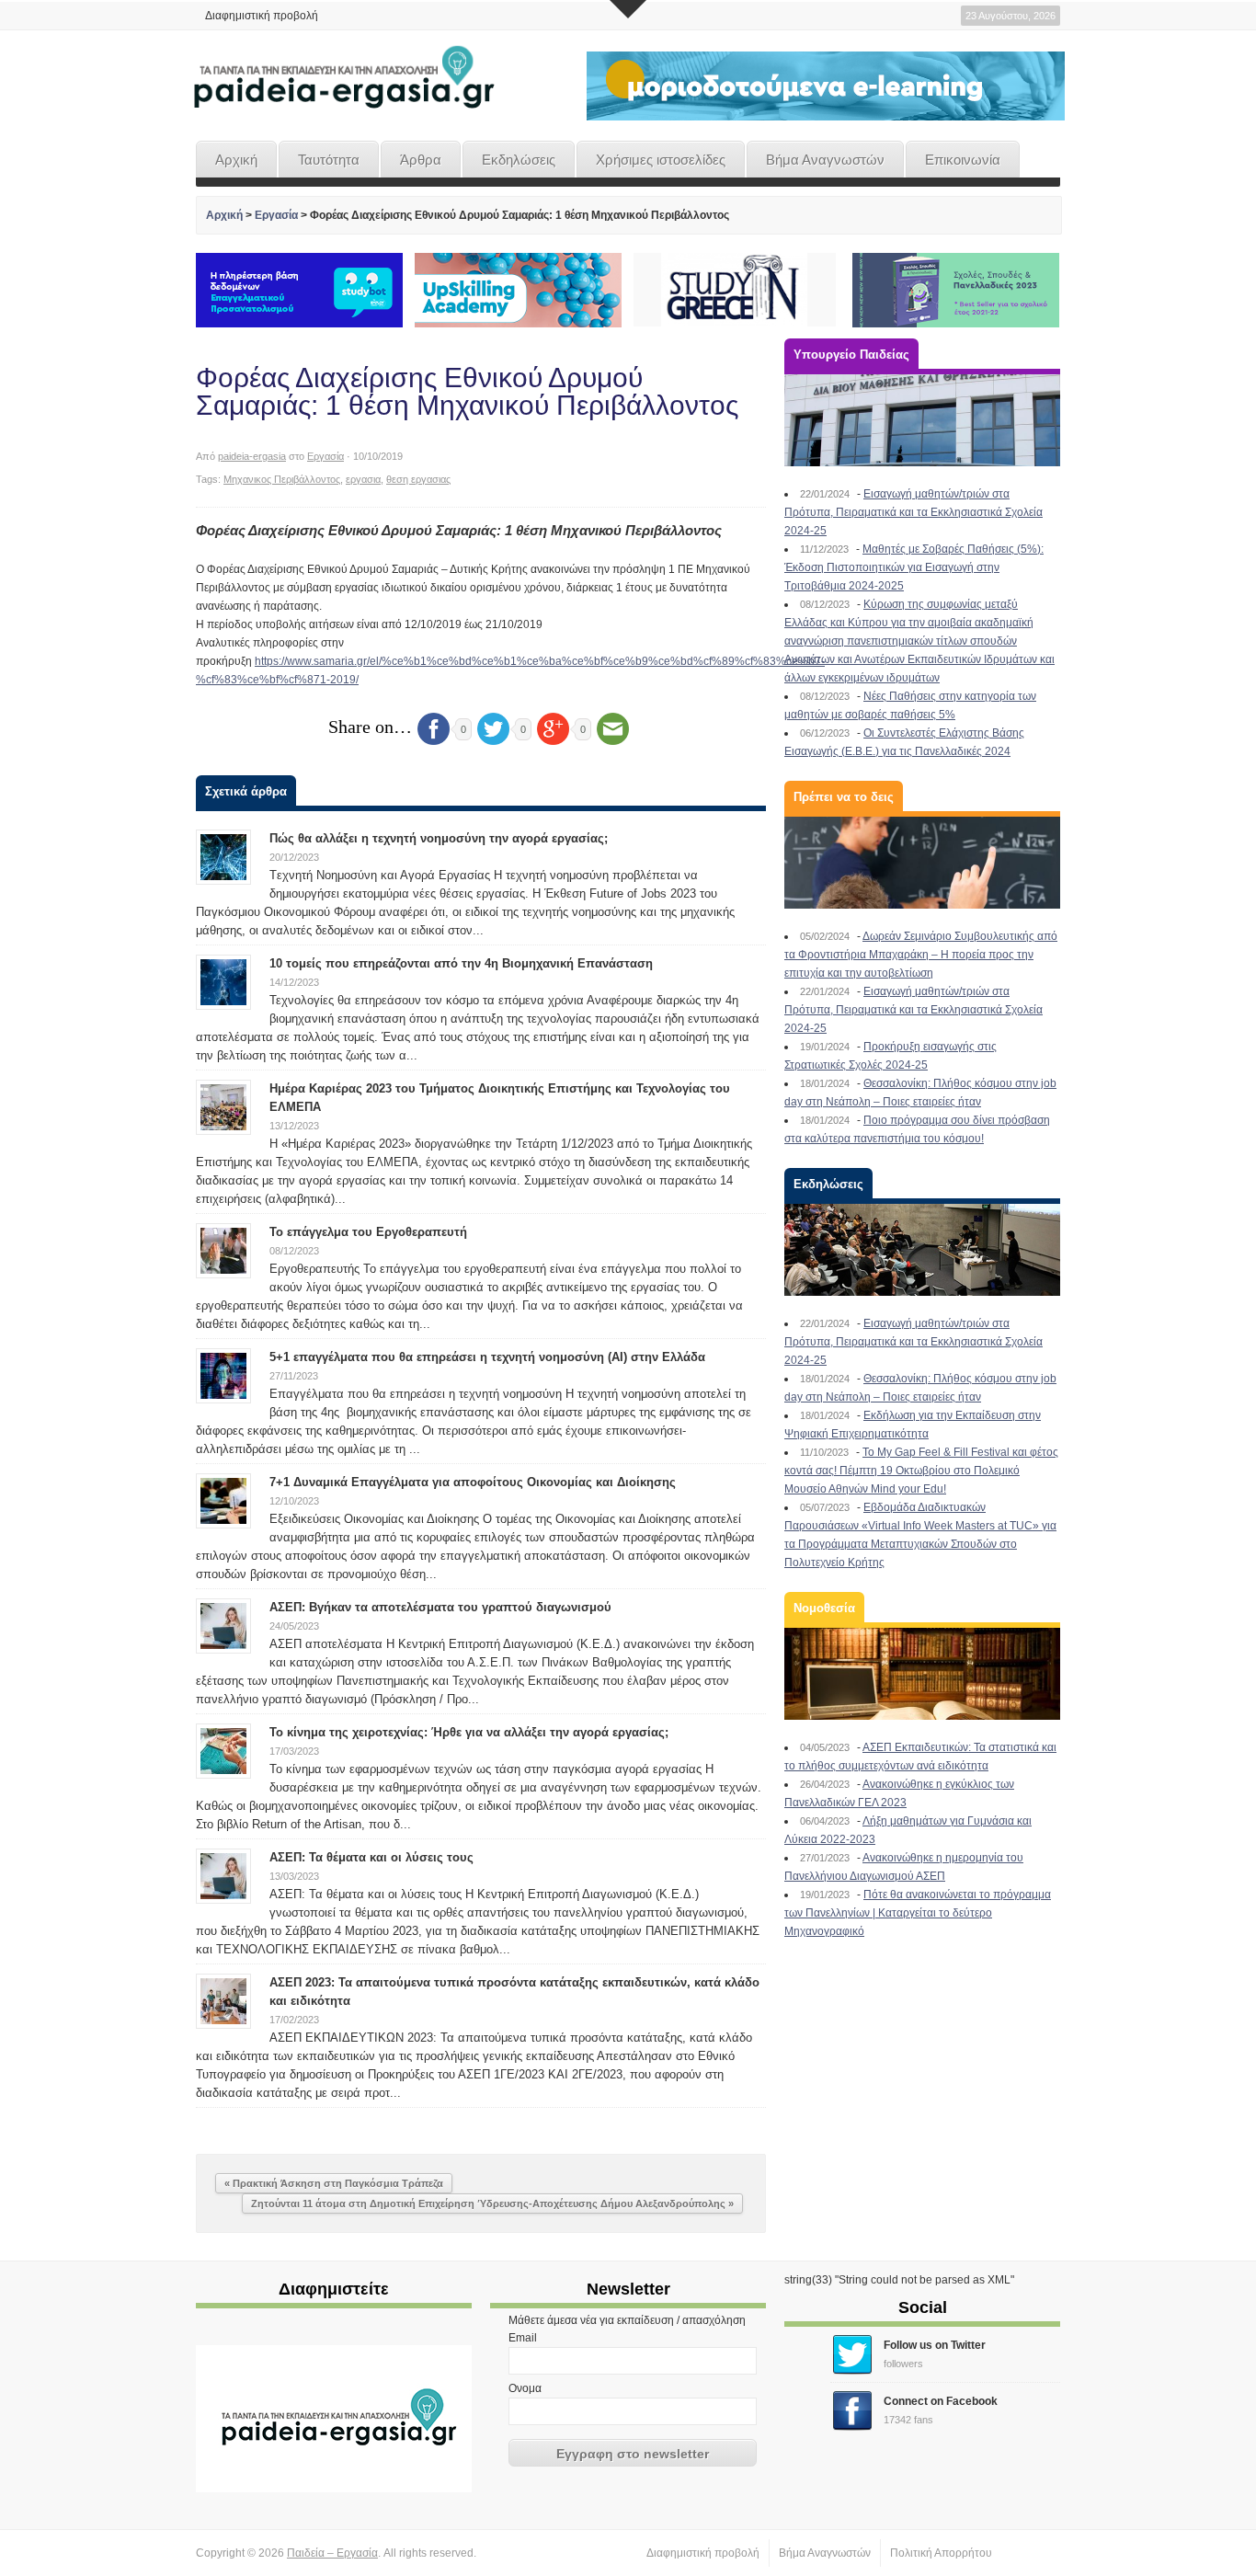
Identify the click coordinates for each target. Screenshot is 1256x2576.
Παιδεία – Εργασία (332, 2553)
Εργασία (276, 215)
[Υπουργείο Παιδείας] (922, 420)
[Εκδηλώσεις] (922, 1250)
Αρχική (236, 160)
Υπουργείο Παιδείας (851, 355)
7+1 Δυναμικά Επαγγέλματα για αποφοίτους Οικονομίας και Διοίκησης (473, 1482)
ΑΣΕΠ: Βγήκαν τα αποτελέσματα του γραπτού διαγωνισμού (440, 1607)
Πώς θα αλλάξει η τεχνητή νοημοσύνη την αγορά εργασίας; (439, 838)
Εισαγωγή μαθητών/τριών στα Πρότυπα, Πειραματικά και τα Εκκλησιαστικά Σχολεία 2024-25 (913, 512)
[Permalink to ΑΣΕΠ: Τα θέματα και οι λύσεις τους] (223, 1875)
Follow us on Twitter (935, 2345)
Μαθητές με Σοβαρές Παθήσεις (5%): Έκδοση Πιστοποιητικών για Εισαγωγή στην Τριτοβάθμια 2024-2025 (914, 567)
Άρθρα (421, 160)
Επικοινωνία (963, 160)
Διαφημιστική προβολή (262, 16)
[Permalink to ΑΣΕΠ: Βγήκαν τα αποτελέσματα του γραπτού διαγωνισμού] (223, 1625)
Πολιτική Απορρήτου (941, 2553)
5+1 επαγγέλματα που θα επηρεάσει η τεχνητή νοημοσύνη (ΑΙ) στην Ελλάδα (487, 1357)
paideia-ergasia (252, 456)
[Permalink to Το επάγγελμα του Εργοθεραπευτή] (223, 1250)
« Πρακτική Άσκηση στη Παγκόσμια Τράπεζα (334, 2183)
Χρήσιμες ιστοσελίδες (661, 160)
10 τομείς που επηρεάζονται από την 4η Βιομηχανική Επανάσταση (461, 963)
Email (523, 2338)
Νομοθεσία (824, 1608)
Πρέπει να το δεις (844, 797)
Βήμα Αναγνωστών (825, 160)
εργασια (363, 479)
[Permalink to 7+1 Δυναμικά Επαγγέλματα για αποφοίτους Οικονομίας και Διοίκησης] (223, 1500)
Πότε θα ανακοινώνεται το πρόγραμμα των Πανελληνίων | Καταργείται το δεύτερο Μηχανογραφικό (918, 1913)
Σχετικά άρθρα (246, 791)
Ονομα (525, 2388)
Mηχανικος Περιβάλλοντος (282, 479)
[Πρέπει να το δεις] (922, 863)
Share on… (370, 727)
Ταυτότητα (329, 160)
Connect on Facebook (941, 2401)
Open (628, 9)
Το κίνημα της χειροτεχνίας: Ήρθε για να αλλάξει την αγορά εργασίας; (469, 1732)
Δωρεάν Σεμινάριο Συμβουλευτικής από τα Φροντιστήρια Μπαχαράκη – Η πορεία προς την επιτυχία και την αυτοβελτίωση (921, 955)
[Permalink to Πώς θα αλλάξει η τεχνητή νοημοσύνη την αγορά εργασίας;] (223, 856)
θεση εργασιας (418, 479)
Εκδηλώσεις (519, 160)
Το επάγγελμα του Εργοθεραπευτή (368, 1232)
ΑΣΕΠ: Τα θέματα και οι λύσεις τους (371, 1857)
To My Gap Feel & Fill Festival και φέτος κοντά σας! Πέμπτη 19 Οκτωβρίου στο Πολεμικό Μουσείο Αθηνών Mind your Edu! (921, 1471)
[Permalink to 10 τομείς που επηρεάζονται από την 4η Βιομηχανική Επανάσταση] (223, 981)
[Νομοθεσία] (922, 1674)
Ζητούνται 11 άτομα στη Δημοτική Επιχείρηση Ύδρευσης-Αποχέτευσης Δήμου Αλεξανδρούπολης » (492, 2204)
